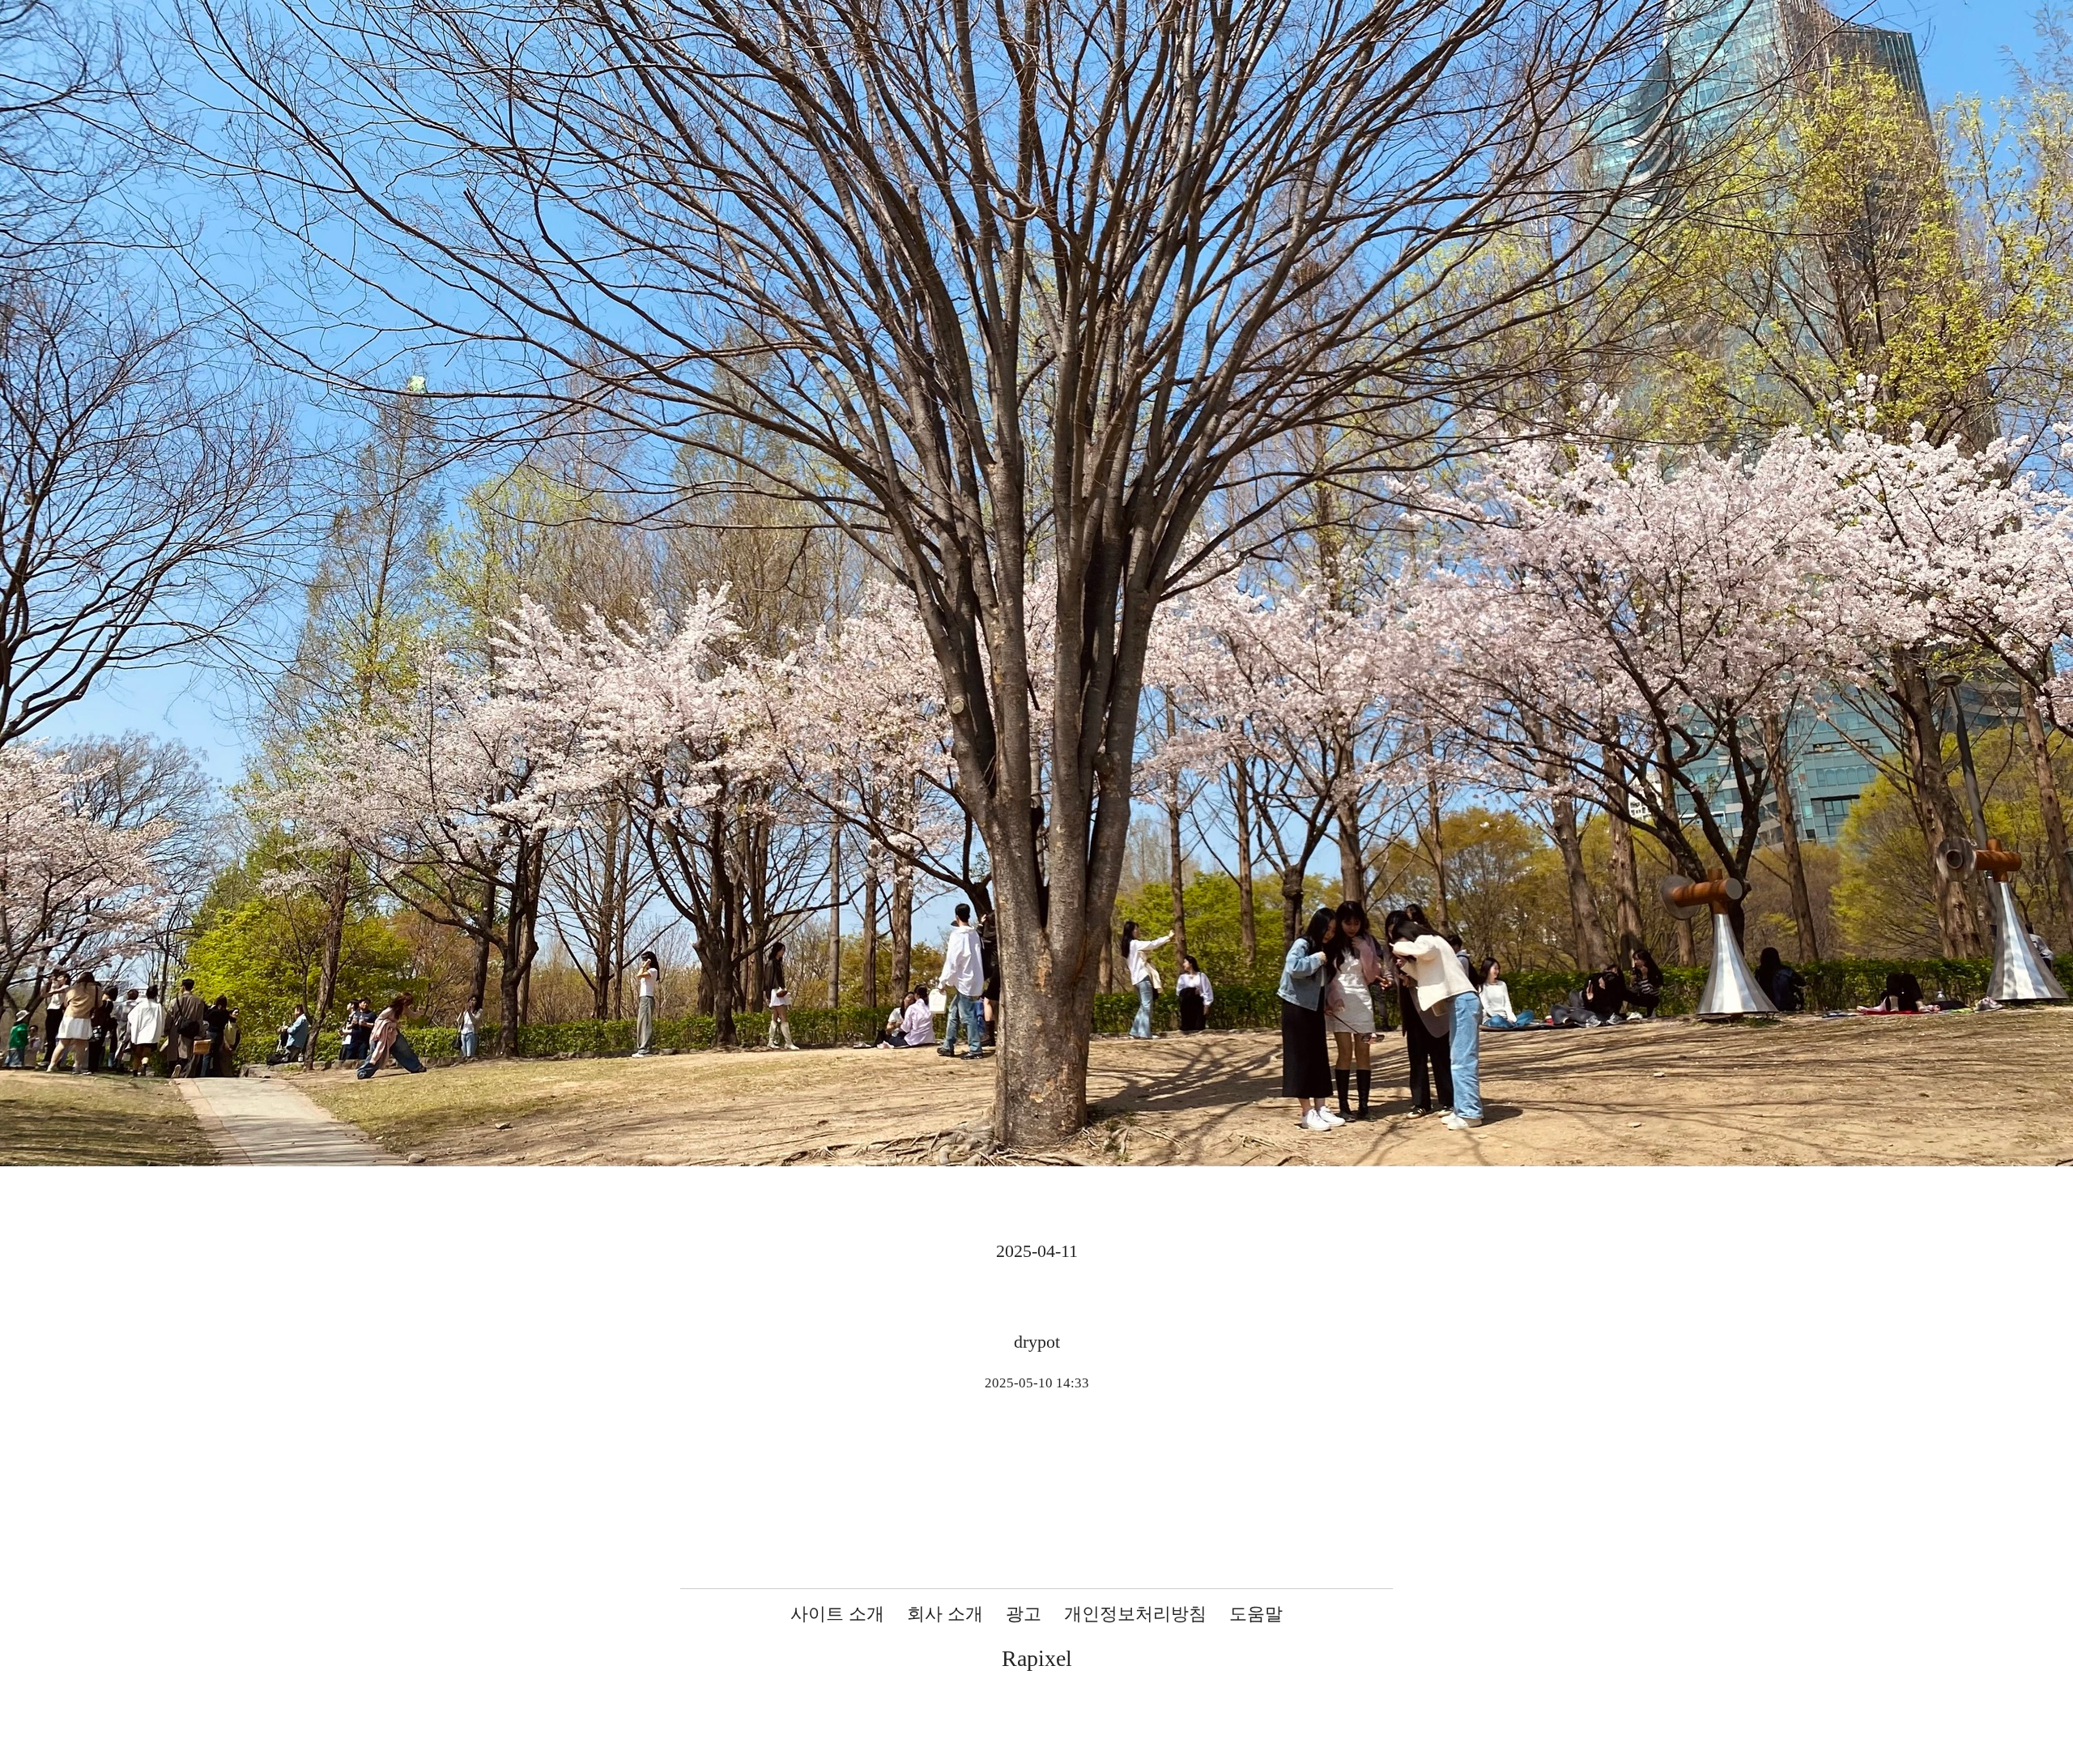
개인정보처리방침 (1135, 1614)
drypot (1037, 1342)
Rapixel (1037, 1658)
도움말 (1256, 1614)
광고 (1024, 1614)
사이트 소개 (837, 1614)
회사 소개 (945, 1614)
